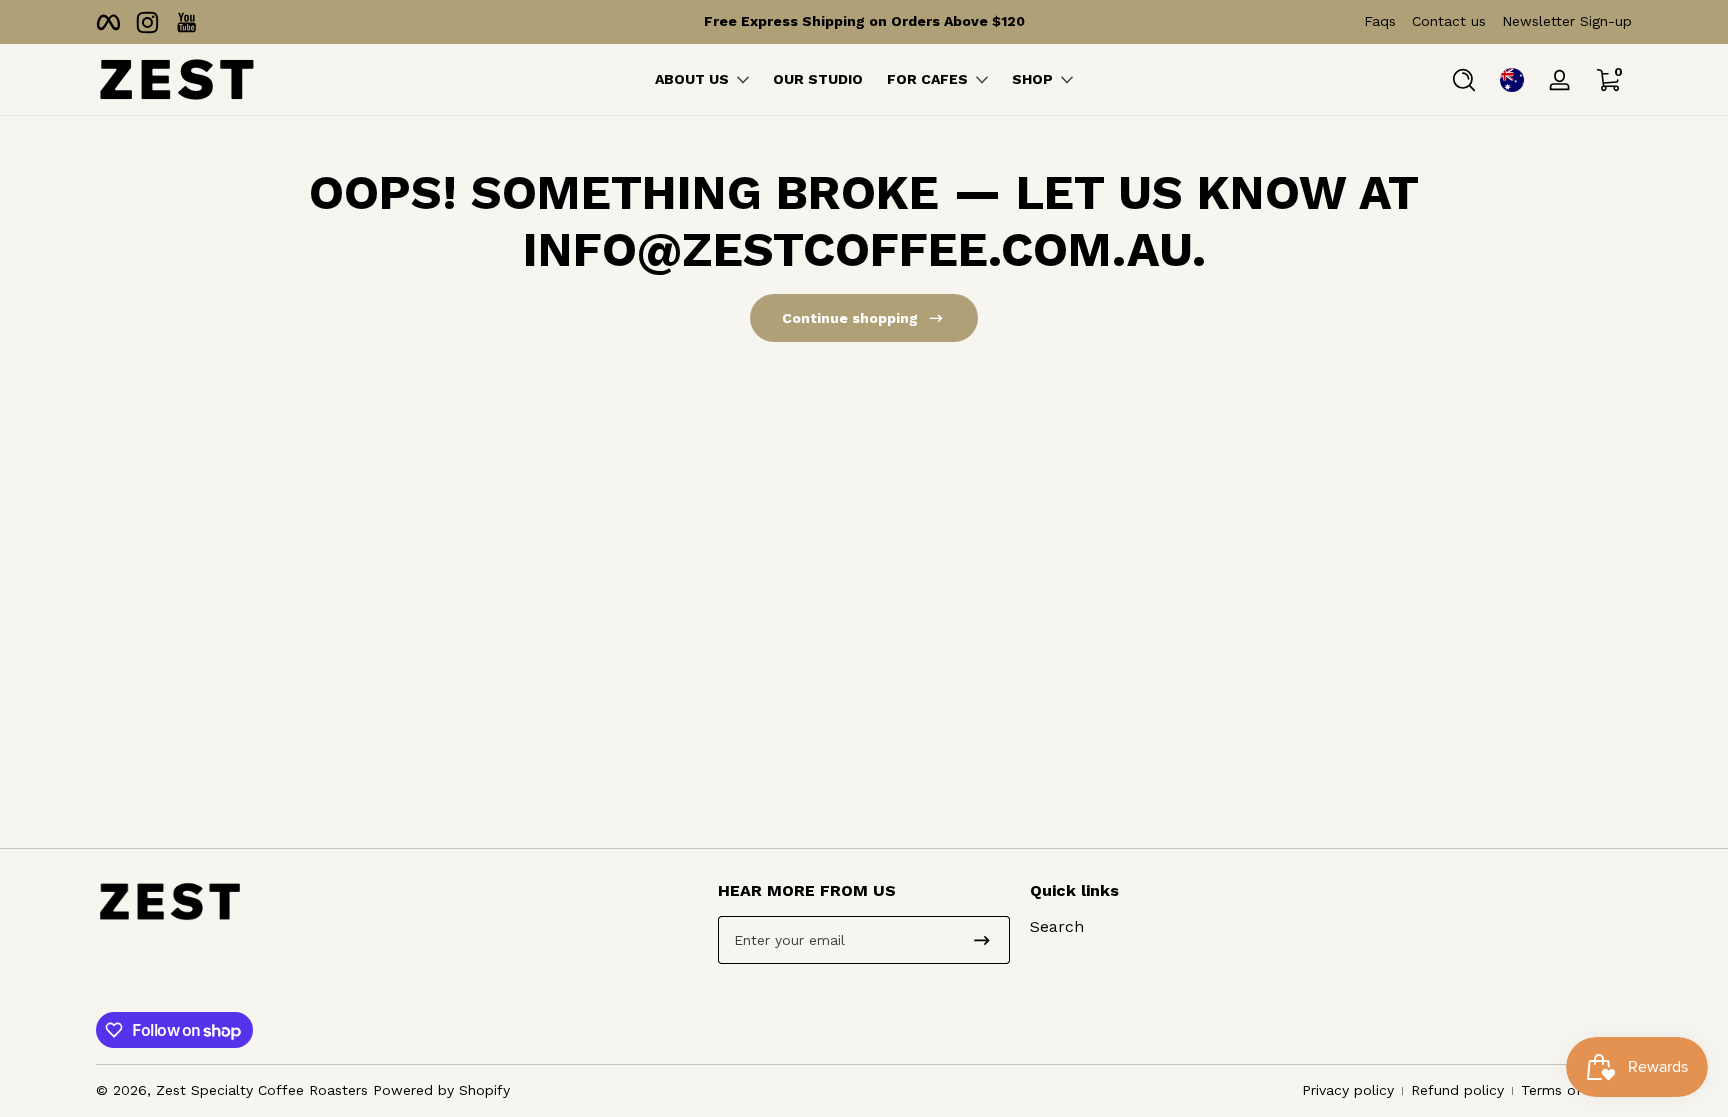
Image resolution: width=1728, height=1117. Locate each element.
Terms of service (1576, 1090)
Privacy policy (1348, 1090)
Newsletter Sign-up (1567, 21)
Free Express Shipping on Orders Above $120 (864, 21)
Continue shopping (850, 318)
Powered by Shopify (441, 1090)
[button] (1464, 80)
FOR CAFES (927, 79)
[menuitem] (1175, 927)
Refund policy (1457, 1090)
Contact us (1449, 21)
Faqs (1380, 21)
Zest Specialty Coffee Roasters (262, 1090)
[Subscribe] (982, 940)
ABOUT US (692, 79)
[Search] (1464, 80)
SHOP (1032, 79)
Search (1057, 926)
